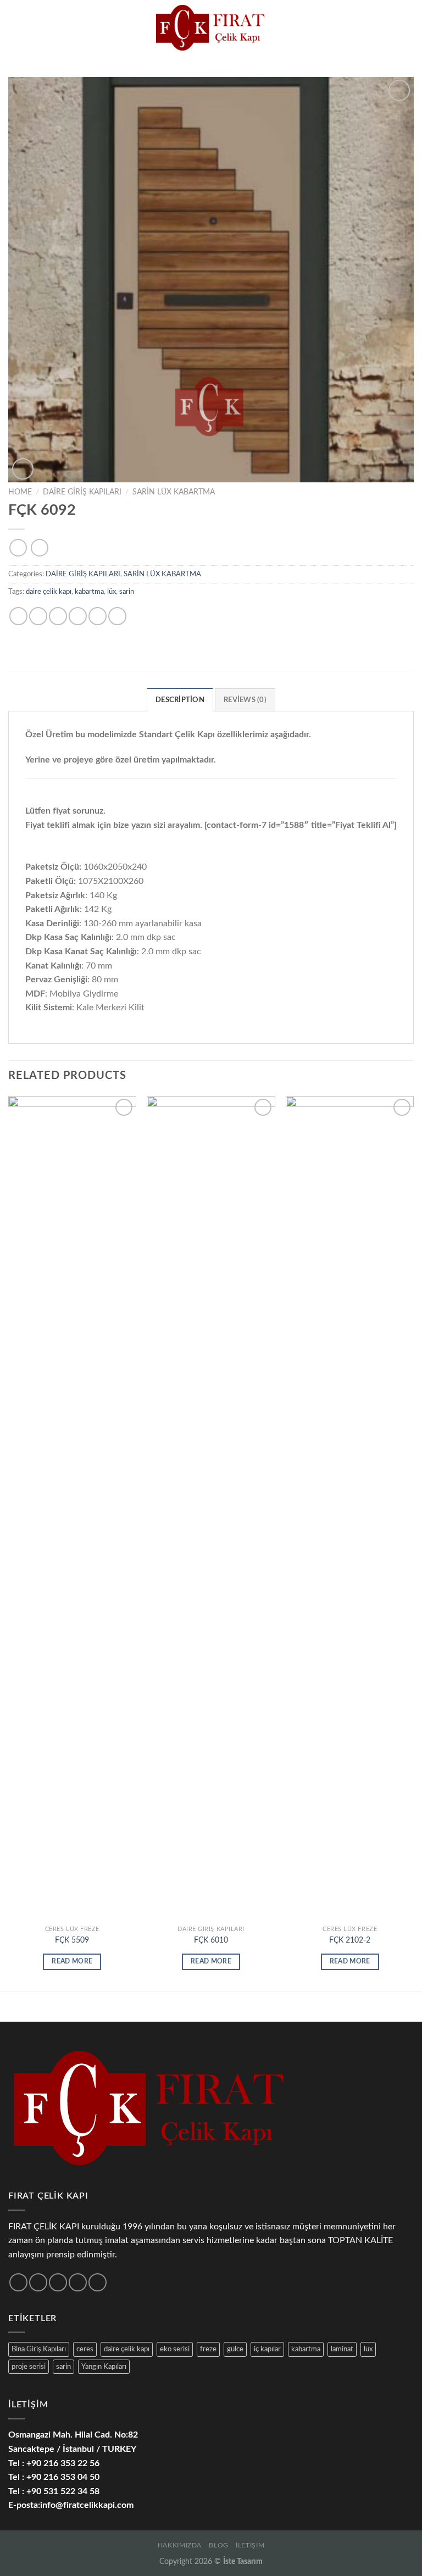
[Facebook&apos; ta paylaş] (38, 616)
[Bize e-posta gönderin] (78, 2282)
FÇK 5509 (72, 1940)
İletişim (250, 2545)
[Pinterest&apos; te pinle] (98, 616)
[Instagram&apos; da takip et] (38, 2282)
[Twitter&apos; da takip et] (58, 2282)
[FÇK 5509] (72, 1508)
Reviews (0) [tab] (245, 700)
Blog (218, 2545)
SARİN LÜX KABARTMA (174, 492)
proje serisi (29, 2367)
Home (20, 492)
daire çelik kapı (49, 592)
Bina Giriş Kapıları (39, 2349)
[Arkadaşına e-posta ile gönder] (78, 616)
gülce (235, 2349)
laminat (342, 2349)
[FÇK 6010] (211, 1508)
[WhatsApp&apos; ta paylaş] (18, 616)
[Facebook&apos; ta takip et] (18, 2282)
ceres (85, 2349)
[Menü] (15, 27)
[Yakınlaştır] (23, 469)
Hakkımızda (180, 2545)
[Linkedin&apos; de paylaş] (117, 616)
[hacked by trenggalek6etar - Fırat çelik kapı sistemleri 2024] (211, 27)
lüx (112, 592)
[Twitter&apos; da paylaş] (58, 616)
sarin (127, 592)
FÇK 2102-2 (350, 1940)
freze (208, 2349)
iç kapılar (267, 2349)
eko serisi (175, 2349)
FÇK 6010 (211, 1940)
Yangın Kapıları (104, 2367)
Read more (72, 1962)
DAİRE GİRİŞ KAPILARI (82, 492)
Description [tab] (180, 700)
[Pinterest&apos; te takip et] (98, 2282)
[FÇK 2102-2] (350, 1508)
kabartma (89, 592)
